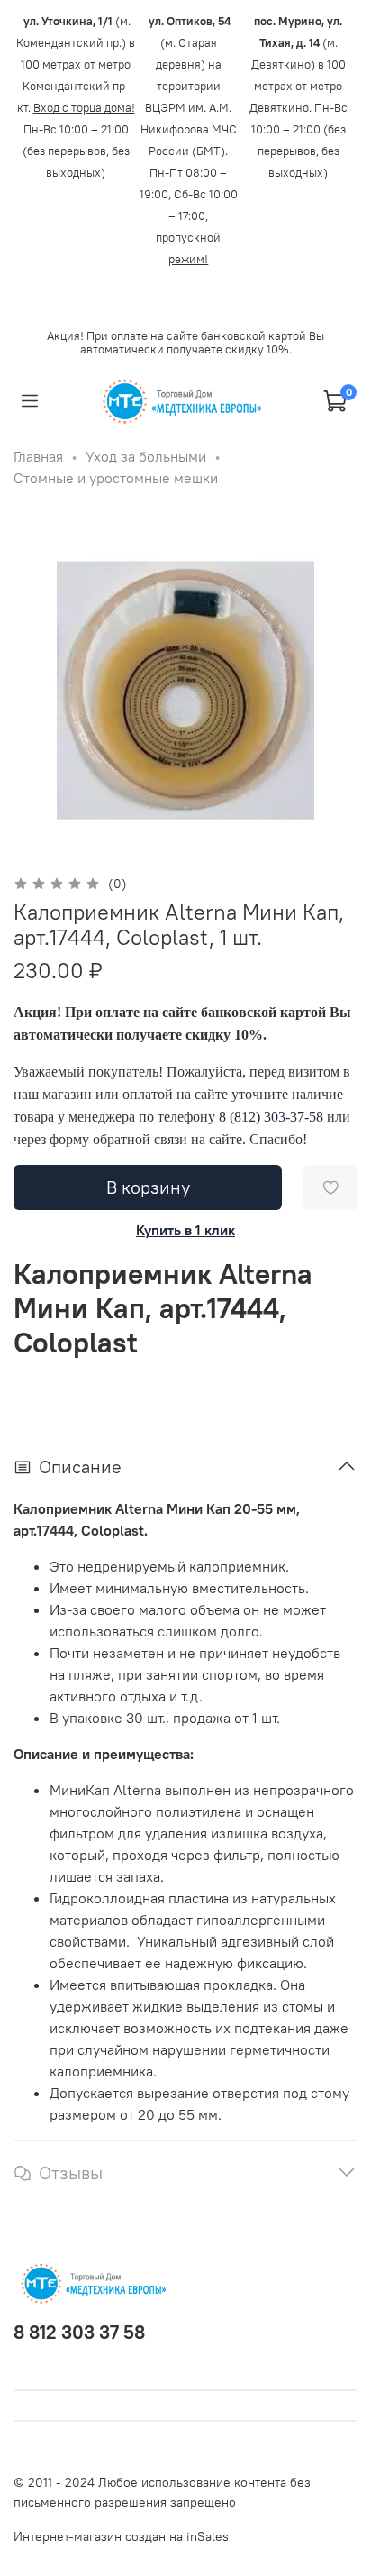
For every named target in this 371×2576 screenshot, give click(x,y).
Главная (38, 456)
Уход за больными (146, 456)
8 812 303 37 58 (79, 2332)
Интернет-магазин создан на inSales (121, 2536)
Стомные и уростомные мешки (116, 478)
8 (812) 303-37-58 (271, 1117)
